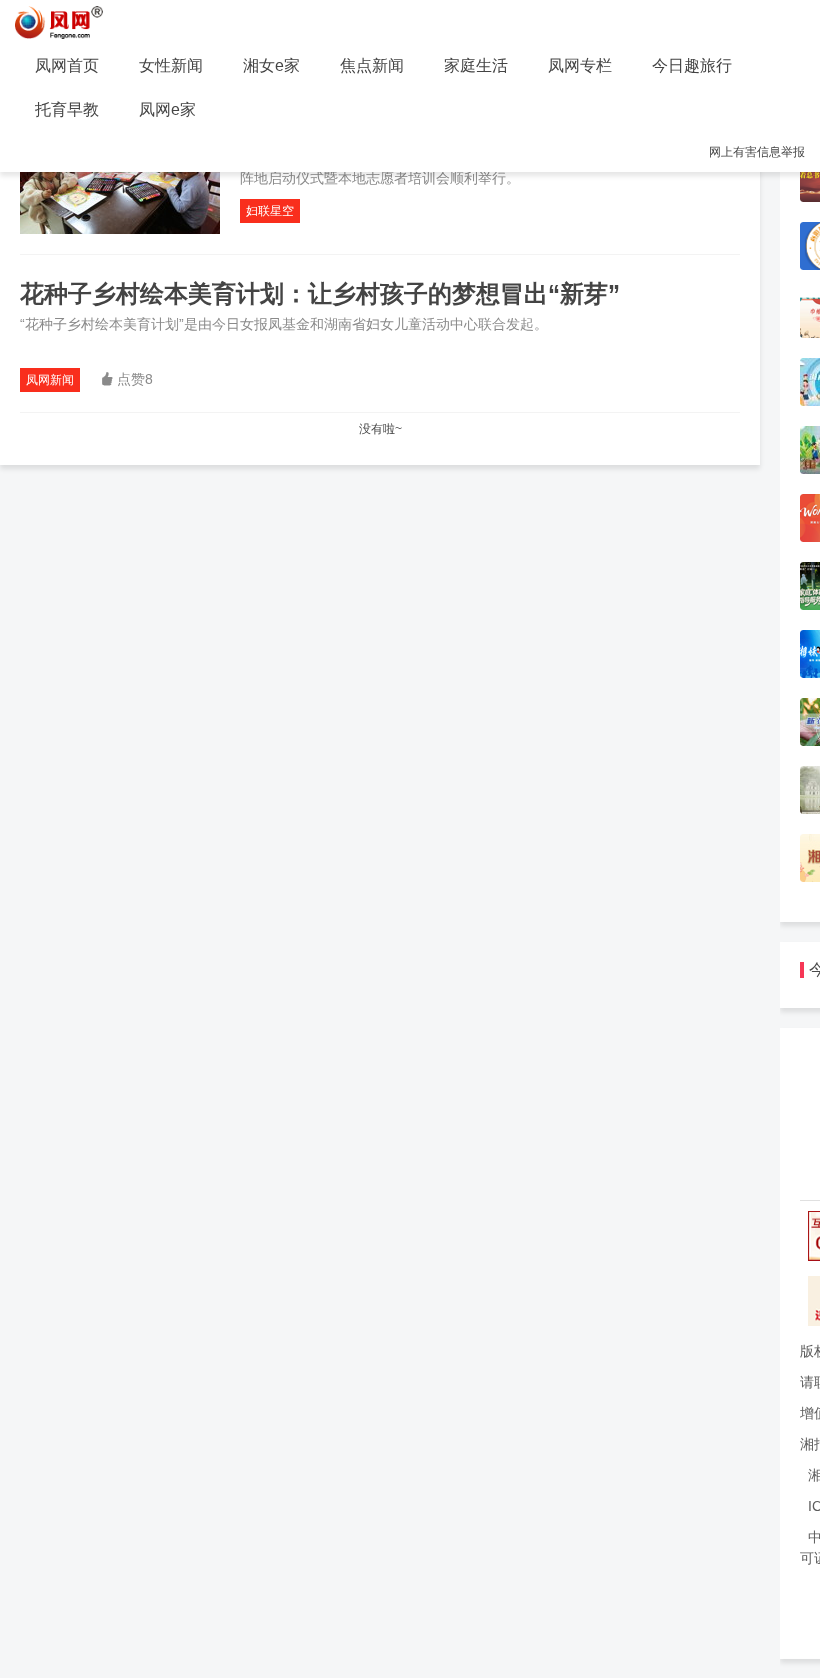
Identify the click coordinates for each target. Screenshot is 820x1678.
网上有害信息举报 (757, 152)
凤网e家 (167, 109)
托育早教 (67, 109)
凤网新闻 (50, 380)
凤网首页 (67, 65)
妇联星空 (270, 211)
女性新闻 (171, 65)
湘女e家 (271, 65)
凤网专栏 (580, 65)
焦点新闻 (372, 65)
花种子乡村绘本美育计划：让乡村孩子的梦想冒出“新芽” (320, 293)
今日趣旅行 (692, 65)
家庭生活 (476, 65)
